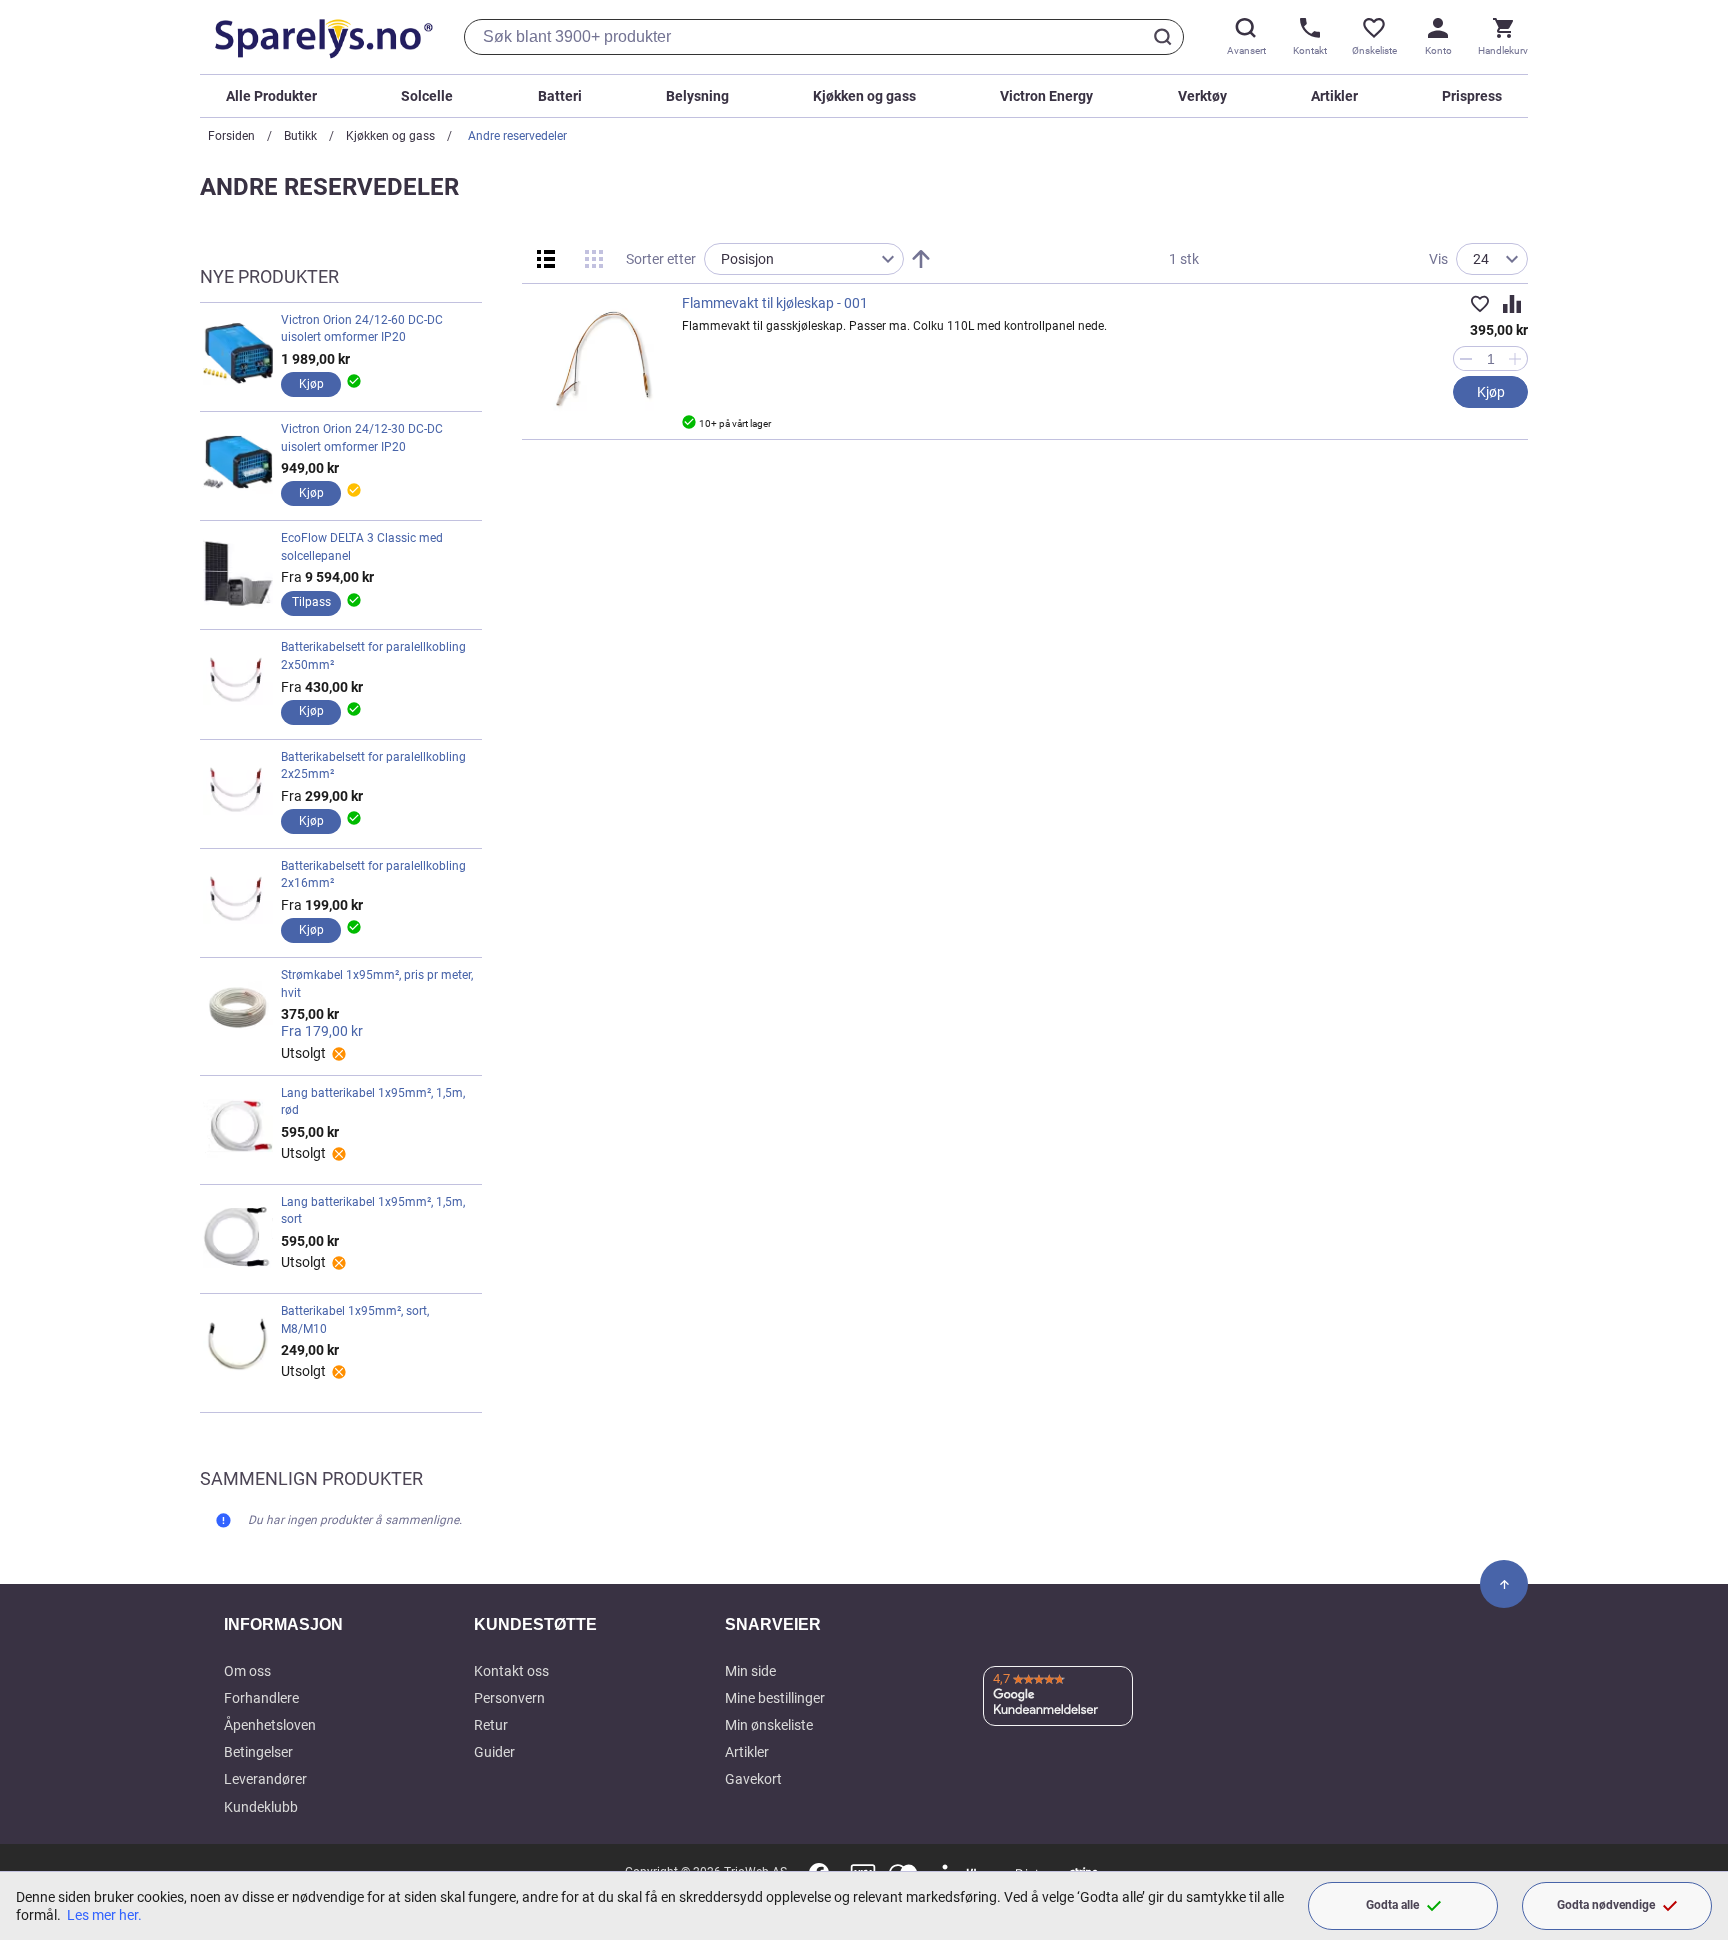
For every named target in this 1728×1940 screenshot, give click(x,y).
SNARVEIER (773, 1624)
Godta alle (1392, 1905)
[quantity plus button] (1515, 358)
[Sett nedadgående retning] (921, 259)
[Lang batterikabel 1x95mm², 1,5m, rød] (238, 1128)
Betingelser (258, 1752)
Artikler (1334, 96)
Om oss (247, 1671)
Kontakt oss (511, 1671)
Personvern (509, 1698)
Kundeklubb (261, 1807)
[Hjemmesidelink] (320, 37)
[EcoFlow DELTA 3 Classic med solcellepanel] (238, 573)
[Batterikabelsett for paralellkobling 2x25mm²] (238, 792)
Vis (1438, 259)
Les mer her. (104, 1915)
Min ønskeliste (769, 1725)
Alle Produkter (271, 96)
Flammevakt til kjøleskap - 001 (775, 303)
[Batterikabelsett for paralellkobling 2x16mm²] (238, 901)
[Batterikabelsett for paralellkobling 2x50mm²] (238, 682)
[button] (1480, 304)
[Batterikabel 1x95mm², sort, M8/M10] (238, 1346)
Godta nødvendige (1606, 1905)
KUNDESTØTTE (535, 1624)
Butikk (300, 136)
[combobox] (824, 37)
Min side (750, 1671)
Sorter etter (661, 259)
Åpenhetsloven (270, 1725)
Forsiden (231, 136)
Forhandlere (261, 1698)
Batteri (560, 96)
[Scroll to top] (1504, 1584)
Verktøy (1202, 96)
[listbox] (804, 259)
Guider (494, 1752)
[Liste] (546, 259)
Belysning (697, 96)
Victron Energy (1046, 96)
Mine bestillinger (775, 1698)
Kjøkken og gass (864, 96)
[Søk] (1166, 37)
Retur (491, 1725)
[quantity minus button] (1465, 358)
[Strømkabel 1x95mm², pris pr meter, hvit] (238, 1014)
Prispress (1472, 96)
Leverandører (265, 1779)
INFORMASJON (283, 1624)
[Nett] (594, 259)
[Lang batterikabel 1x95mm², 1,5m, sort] (238, 1237)
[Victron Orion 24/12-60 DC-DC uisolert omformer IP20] (238, 355)
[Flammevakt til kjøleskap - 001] (602, 359)
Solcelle (427, 96)
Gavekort (753, 1779)
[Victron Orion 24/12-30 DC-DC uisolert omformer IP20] (238, 464)
